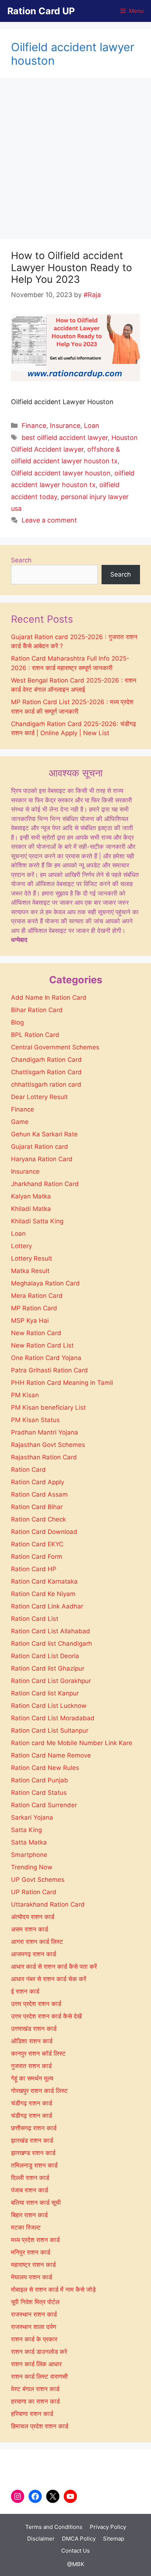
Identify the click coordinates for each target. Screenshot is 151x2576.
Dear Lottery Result (39, 1097)
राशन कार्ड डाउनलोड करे (39, 2352)
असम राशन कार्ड (30, 1929)
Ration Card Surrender (44, 1805)
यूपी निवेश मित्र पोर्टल (35, 2302)
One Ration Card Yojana (46, 1358)
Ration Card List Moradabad (53, 1718)
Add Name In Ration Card (49, 998)
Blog (17, 1022)
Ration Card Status (39, 1793)
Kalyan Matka (31, 1196)
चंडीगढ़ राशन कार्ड (32, 2116)
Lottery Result (32, 1258)
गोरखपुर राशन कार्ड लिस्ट (39, 2091)
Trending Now (32, 1867)
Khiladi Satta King (37, 1221)
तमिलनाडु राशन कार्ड (34, 2165)
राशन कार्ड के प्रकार (34, 2339)
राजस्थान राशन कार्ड (34, 2314)
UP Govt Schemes (38, 1880)
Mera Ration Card (37, 1296)
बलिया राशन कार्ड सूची (36, 2203)
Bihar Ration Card (37, 1010)
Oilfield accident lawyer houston (61, 473)
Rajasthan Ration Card (44, 1457)
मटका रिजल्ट (26, 2227)
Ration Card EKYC (37, 1544)
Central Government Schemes (55, 1047)
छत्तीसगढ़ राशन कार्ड (34, 2128)
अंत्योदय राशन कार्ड (33, 1917)
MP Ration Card (34, 1308)
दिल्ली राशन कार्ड (30, 2178)
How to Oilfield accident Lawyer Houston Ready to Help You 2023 (71, 267)
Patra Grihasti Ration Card (49, 1370)
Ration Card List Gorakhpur (51, 1681)
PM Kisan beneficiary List (48, 1407)
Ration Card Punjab (40, 1780)
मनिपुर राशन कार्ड (31, 2252)
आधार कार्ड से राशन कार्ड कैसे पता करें (54, 1967)
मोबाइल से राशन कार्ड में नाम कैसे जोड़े (53, 2290)
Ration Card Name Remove (51, 1755)
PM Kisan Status (35, 1420)
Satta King (26, 1830)
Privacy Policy (108, 2527)
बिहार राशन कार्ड (29, 2215)
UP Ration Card (34, 1892)
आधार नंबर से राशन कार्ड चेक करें (49, 1979)
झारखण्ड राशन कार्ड (33, 2153)
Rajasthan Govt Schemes (48, 1445)
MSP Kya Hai (30, 1321)
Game (20, 1122)
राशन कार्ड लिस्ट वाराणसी (39, 2376)
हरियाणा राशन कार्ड (32, 2414)
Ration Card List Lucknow (49, 1706)
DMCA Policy (79, 2539)
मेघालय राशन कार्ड (32, 2277)
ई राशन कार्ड (25, 1991)
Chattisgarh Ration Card (46, 1072)
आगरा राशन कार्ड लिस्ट (37, 1942)
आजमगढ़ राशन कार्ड (34, 1954)
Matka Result (30, 1271)
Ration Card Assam (39, 1494)
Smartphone (29, 1855)
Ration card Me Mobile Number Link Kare (72, 1743)
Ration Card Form (37, 1557)
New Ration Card (36, 1333)
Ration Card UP (41, 11)
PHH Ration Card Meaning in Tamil (62, 1383)
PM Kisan (25, 1395)
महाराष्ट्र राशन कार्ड (33, 2265)
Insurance (65, 425)
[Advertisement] (75, 161)
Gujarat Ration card (40, 1147)
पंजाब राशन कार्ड (30, 2190)
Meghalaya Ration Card (45, 1283)
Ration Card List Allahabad (51, 1631)
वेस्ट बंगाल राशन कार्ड (35, 2389)
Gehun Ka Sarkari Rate (44, 1134)
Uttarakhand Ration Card (48, 1904)
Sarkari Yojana (32, 1817)
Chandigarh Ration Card (46, 1060)
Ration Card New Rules (45, 1768)
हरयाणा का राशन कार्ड (35, 2401)
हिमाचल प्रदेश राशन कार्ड (40, 2426)
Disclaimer (41, 2539)
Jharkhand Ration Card (45, 1184)
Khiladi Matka (31, 1209)
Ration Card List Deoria (45, 1656)
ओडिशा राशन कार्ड (32, 2041)
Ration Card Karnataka (44, 1581)
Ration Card (28, 1470)
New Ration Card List (42, 1345)
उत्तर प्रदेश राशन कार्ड (36, 2004)
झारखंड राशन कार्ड (32, 2140)
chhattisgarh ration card (46, 1084)
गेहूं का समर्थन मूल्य (32, 2078)
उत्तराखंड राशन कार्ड (34, 2029)
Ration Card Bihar (37, 1507)
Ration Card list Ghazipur (48, 1668)
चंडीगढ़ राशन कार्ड (32, 2103)
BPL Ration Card (35, 1035)
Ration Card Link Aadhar (47, 1606)
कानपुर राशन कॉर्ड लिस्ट (38, 2053)
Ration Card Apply (38, 1482)
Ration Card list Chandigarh (51, 1644)
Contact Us (75, 2551)
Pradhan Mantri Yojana (45, 1432)
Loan (92, 425)
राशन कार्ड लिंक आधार (36, 2364)
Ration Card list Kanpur (45, 1693)
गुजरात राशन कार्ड (31, 2066)
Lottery (21, 1246)
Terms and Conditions (54, 2527)
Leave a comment (49, 520)
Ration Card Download (44, 1532)
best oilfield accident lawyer (65, 438)
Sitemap (114, 2539)
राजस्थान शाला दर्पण (34, 2327)
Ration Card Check (38, 1519)
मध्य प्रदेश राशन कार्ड (35, 2240)
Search (21, 560)
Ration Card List (35, 1619)
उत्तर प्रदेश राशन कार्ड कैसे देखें (46, 2016)
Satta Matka (29, 1842)
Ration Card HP (34, 1569)
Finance (34, 425)
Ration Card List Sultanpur (50, 1730)
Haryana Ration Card (42, 1159)
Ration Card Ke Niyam (43, 1594)
